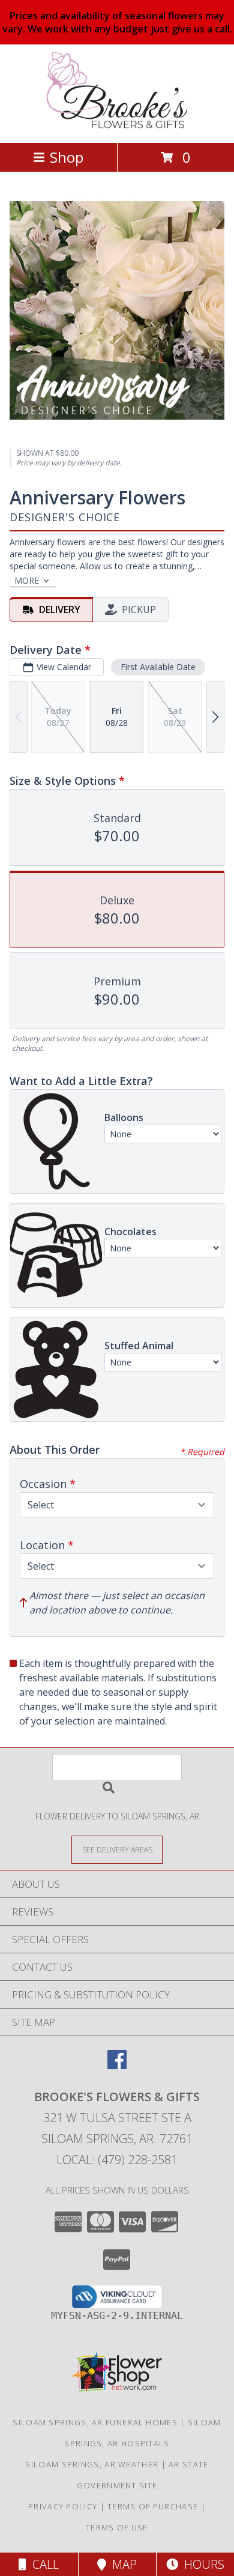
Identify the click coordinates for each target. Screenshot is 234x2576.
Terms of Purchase (153, 2506)
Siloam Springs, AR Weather (92, 2464)
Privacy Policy (63, 2506)
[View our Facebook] (117, 2065)
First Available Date (158, 667)
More (27, 580)
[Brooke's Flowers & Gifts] (117, 125)
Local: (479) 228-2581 (117, 2160)
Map (121, 2564)
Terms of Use (117, 2527)
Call (43, 2564)
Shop (67, 157)
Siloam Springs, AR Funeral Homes (95, 2422)
